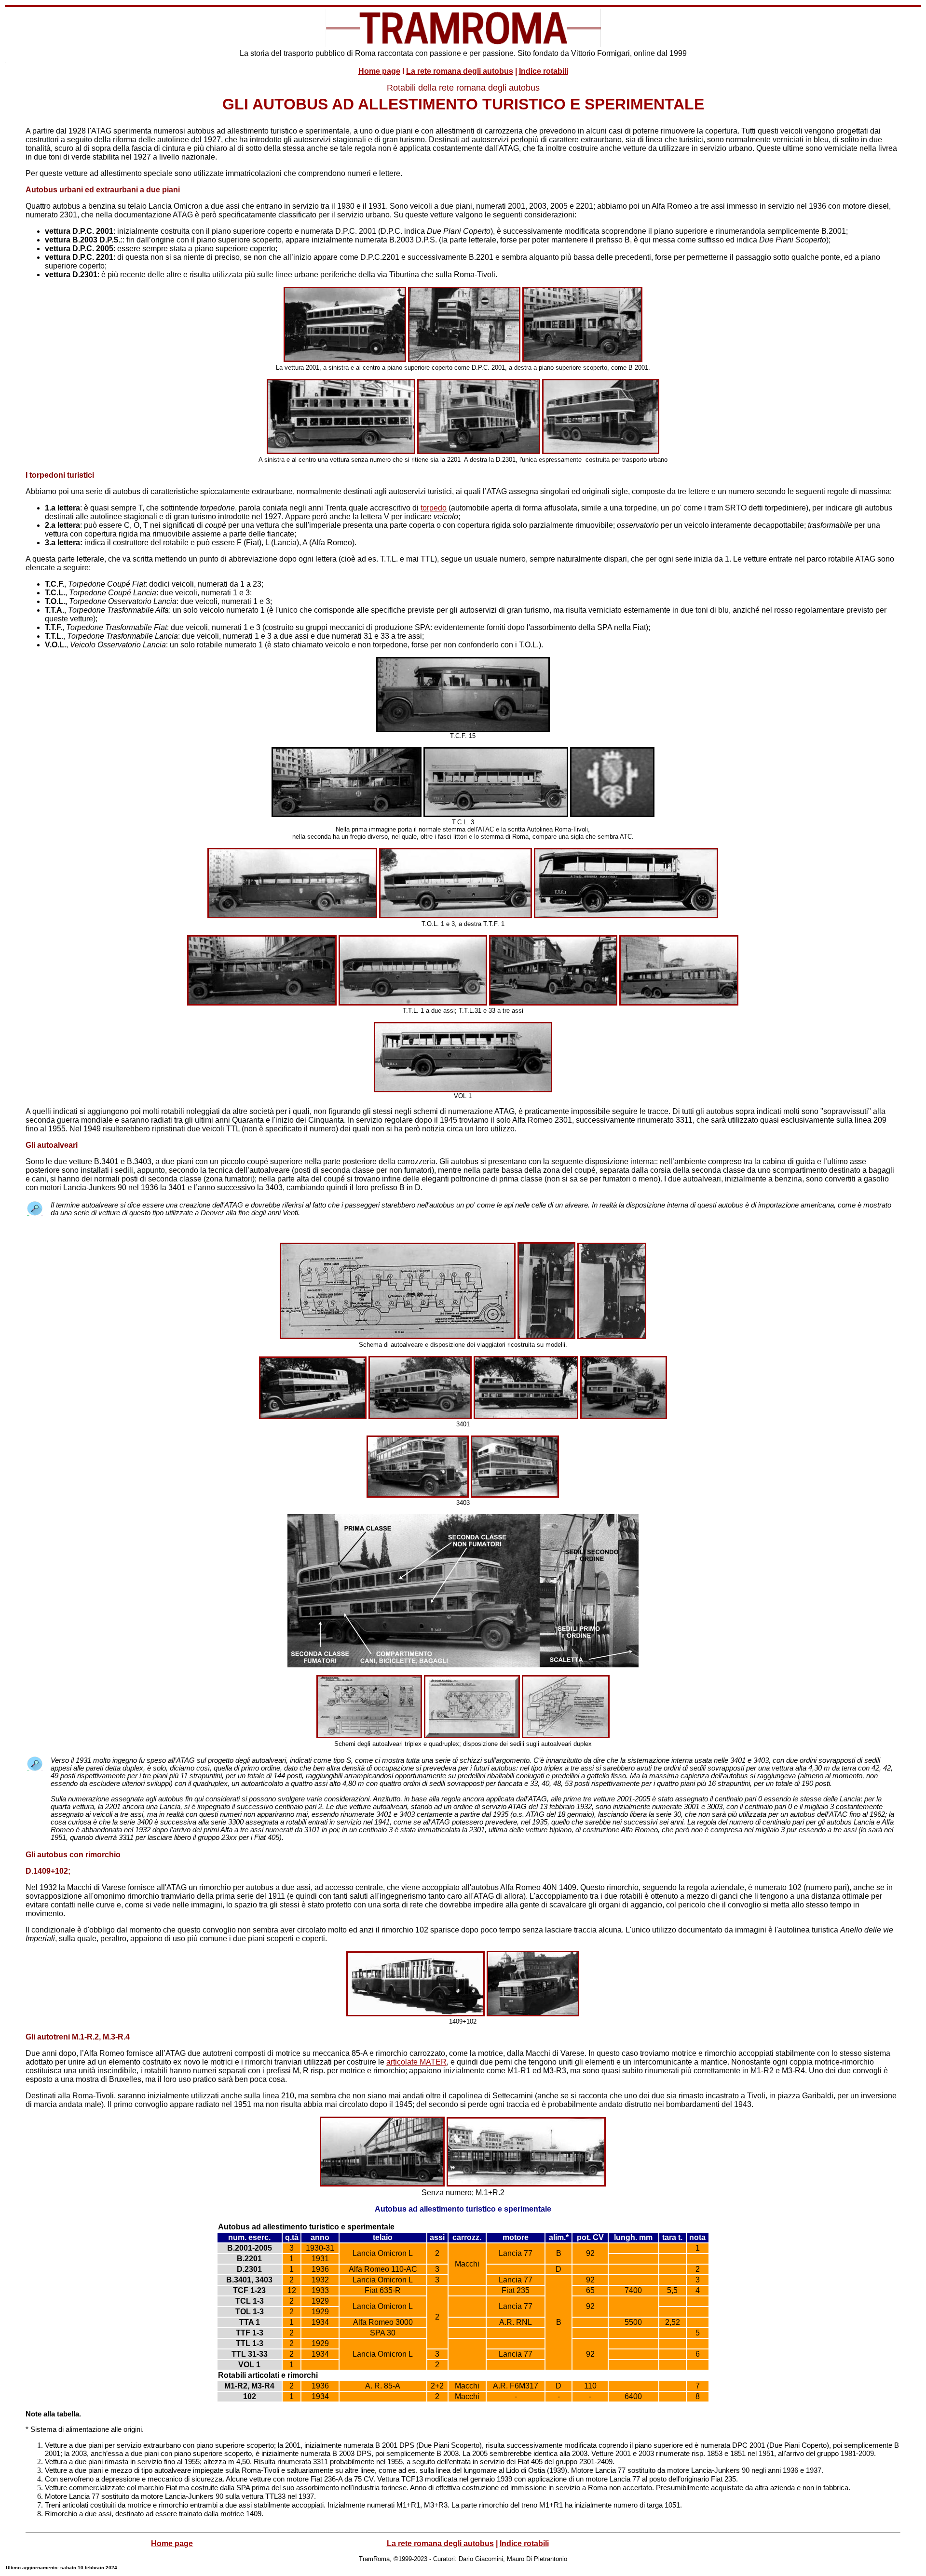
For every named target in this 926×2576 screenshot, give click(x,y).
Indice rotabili (544, 71)
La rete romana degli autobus (460, 71)
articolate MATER (416, 2062)
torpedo (434, 508)
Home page (379, 71)
